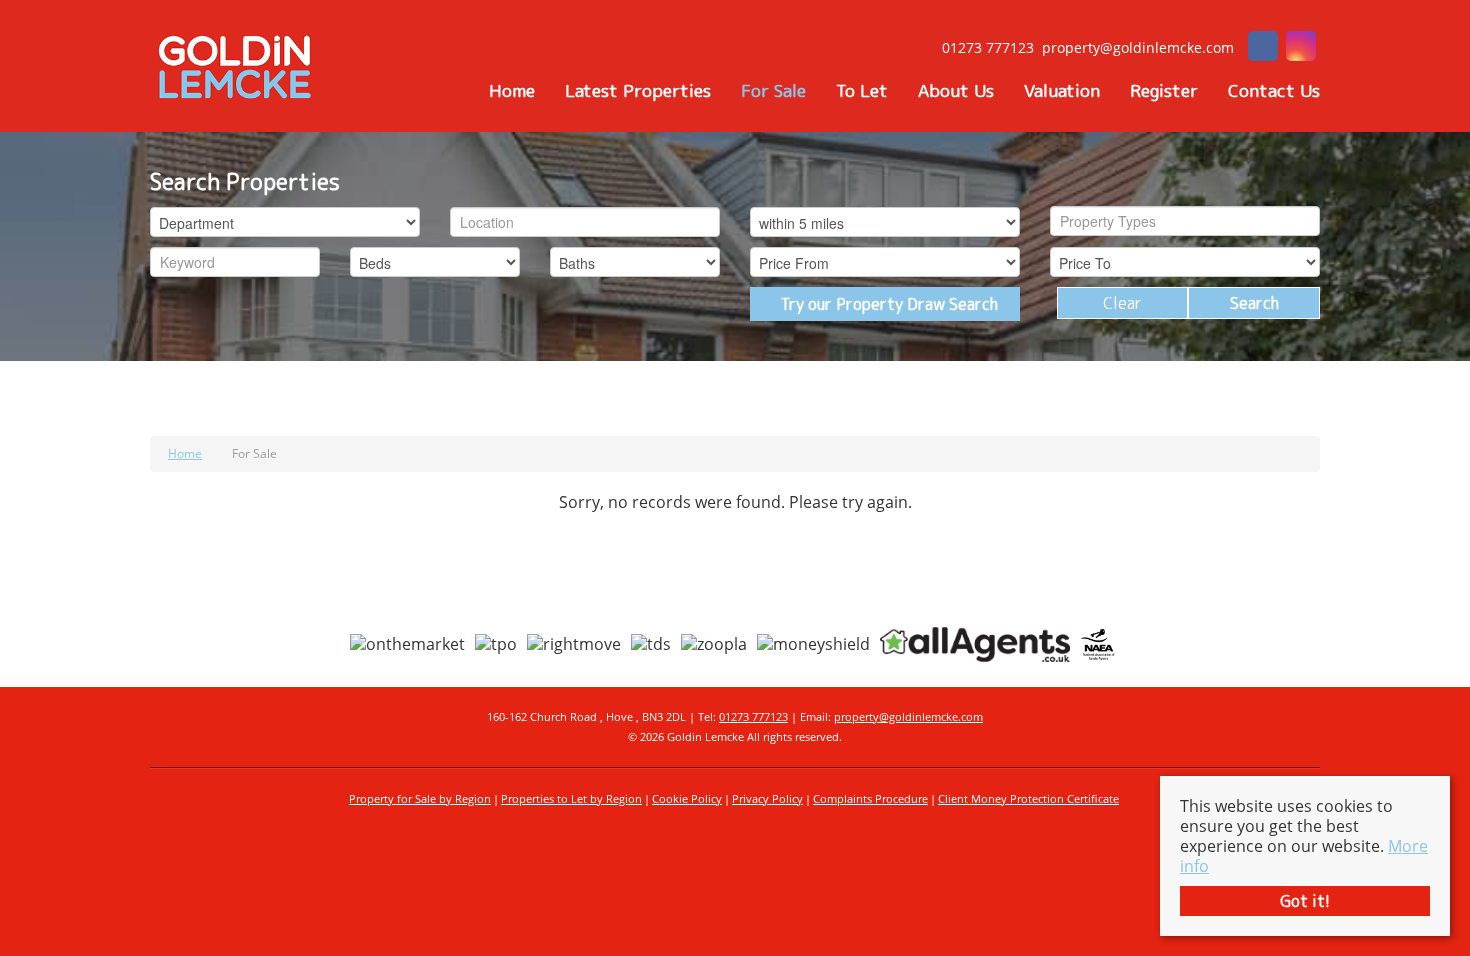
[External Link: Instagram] (1301, 48)
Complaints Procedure (870, 798)
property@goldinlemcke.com (908, 716)
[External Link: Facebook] (1263, 48)
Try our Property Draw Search (885, 304)
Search (1254, 303)
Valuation (1062, 91)
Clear (1122, 303)
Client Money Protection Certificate (1028, 798)
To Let (862, 91)
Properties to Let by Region (571, 798)
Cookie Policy (687, 798)
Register (1164, 91)
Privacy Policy (767, 798)
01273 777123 (753, 716)
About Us (956, 91)
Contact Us (1274, 91)
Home (512, 91)
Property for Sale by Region (420, 798)
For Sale (773, 91)
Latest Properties (638, 91)
